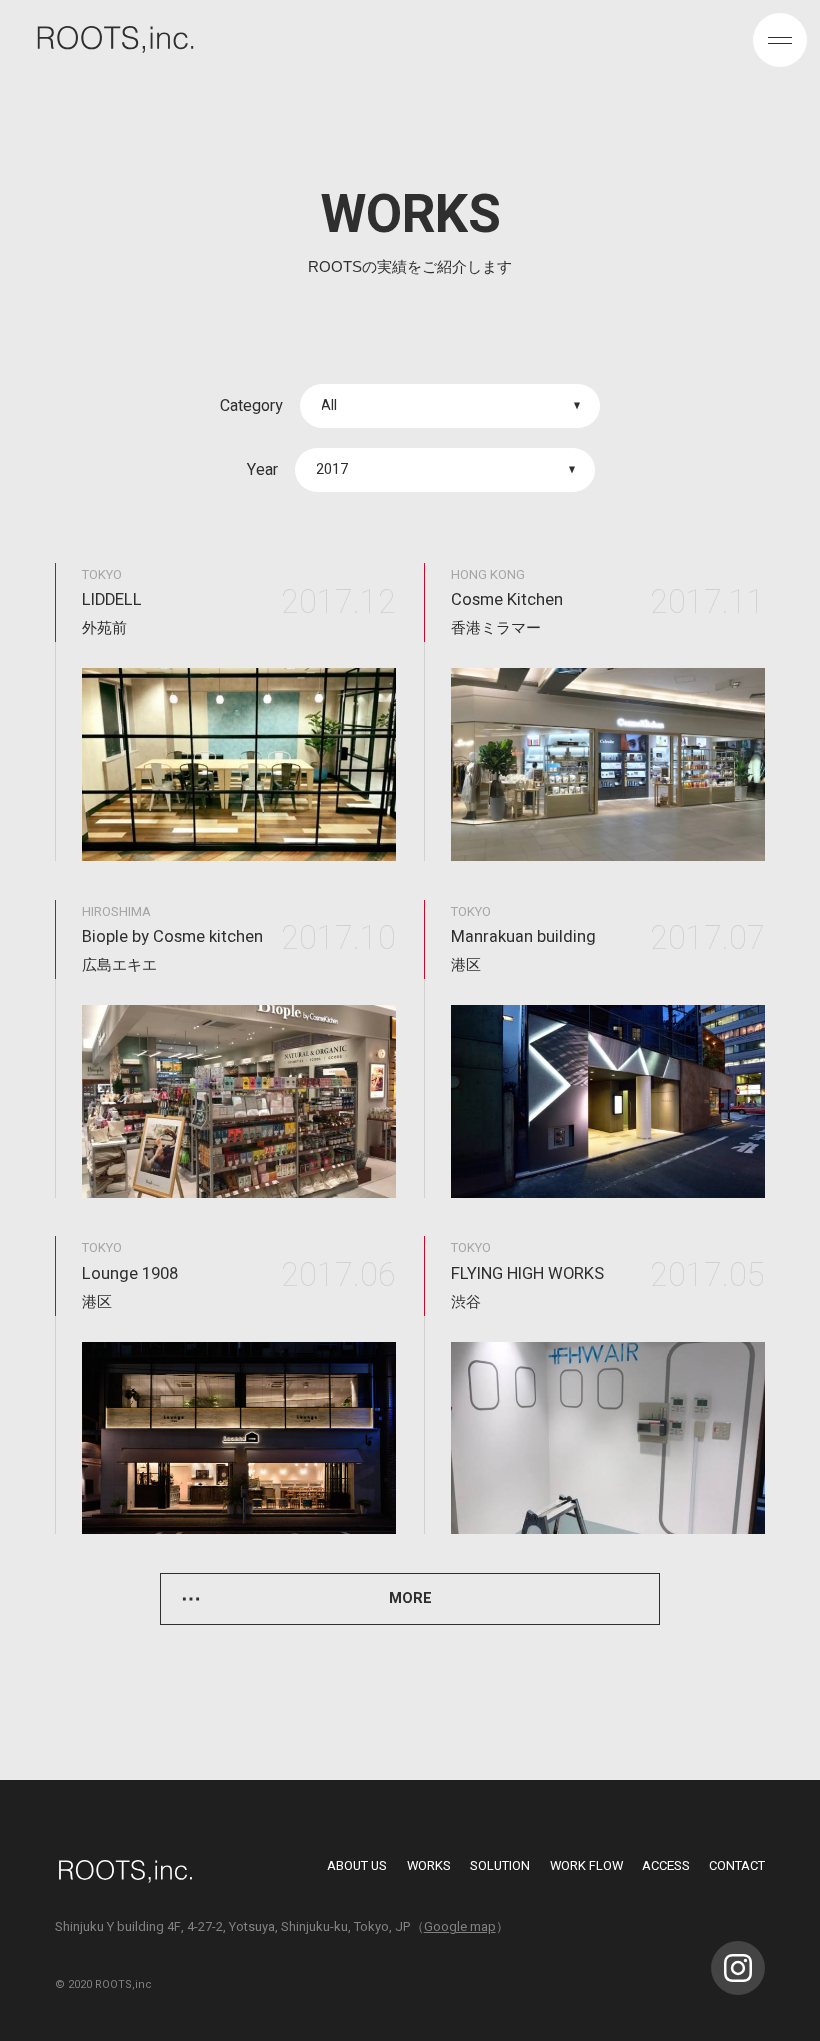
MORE (410, 1598)
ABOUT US (357, 1865)
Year (262, 470)
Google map (460, 1926)
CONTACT (737, 1865)
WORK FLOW (586, 1865)
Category (251, 406)
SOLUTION (500, 1865)
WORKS (429, 1865)
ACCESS (666, 1865)
